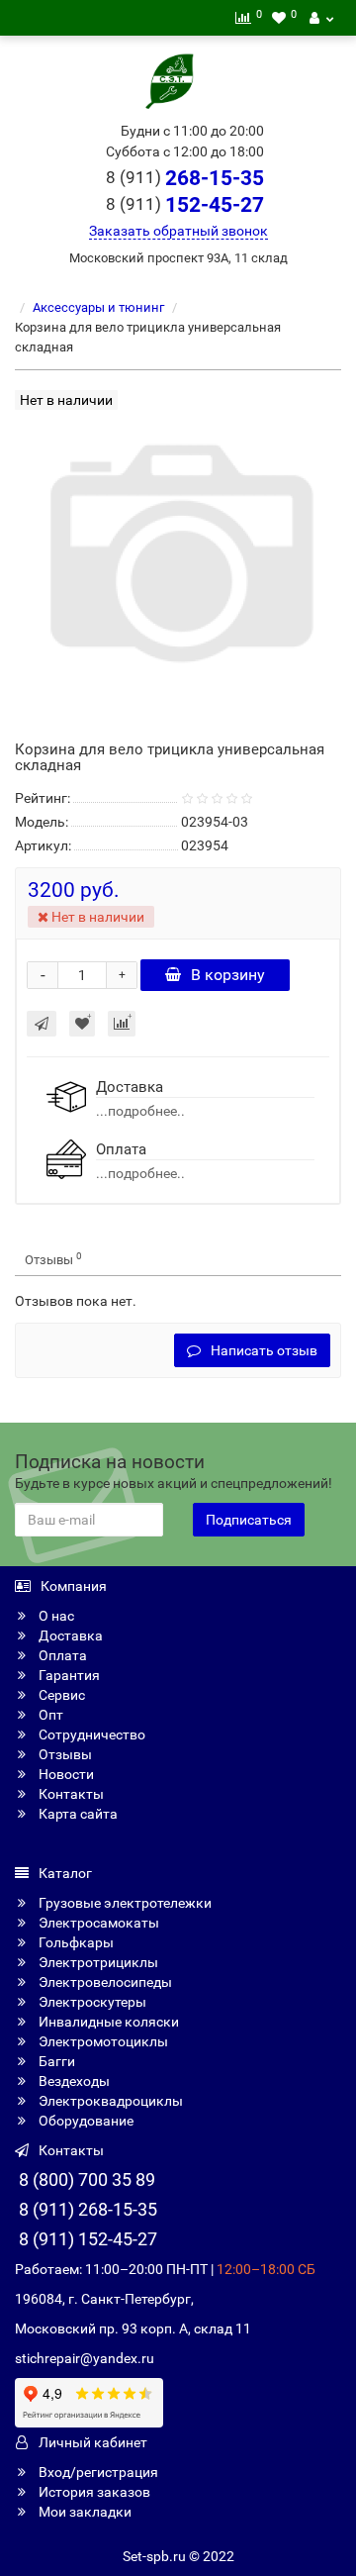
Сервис (60, 1695)
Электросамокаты (97, 1923)
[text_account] (321, 18)
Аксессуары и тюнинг (98, 307)
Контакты (70, 1794)
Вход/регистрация (97, 2472)
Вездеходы (73, 2081)
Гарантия (68, 1675)
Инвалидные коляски (107, 2022)
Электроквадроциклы (109, 2101)
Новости (65, 1774)
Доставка (69, 1635)
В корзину (228, 975)
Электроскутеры (91, 2002)
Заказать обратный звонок (178, 231)
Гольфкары (75, 1942)
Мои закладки (84, 2512)
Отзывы (53, 1259)
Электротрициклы (97, 1962)
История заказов (93, 2492)
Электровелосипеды (104, 1982)
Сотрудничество (90, 1734)
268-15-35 (185, 178)
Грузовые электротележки (124, 1903)
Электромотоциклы (102, 2041)
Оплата (61, 1655)
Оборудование (85, 2121)
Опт (49, 1715)
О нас (55, 1616)
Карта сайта (77, 1814)
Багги (55, 2061)
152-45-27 (185, 205)
